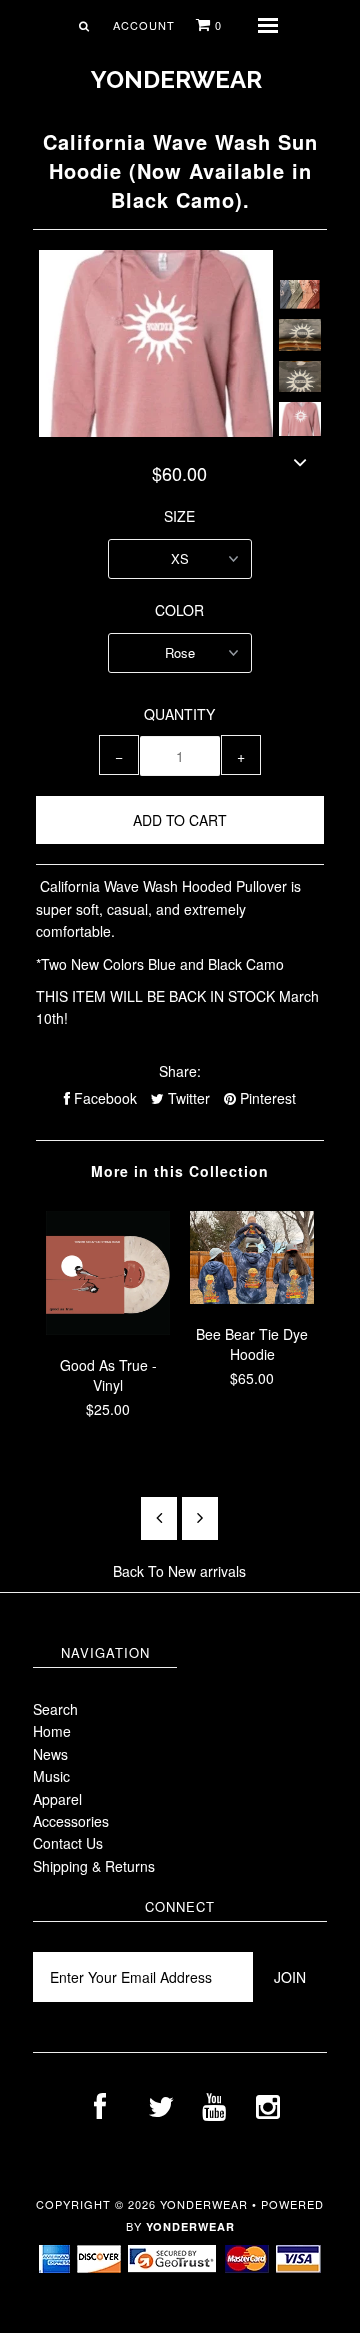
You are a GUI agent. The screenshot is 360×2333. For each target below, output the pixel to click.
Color (179, 610)
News (50, 1754)
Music (51, 1776)
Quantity (179, 714)
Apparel (57, 1799)
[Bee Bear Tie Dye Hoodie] (252, 1298)
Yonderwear (176, 79)
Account (144, 25)
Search (55, 1709)
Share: (180, 1071)
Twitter (187, 1098)
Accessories (71, 1821)
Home (52, 1731)
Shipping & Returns (94, 1866)
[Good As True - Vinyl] (108, 1329)
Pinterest (266, 1098)
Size (179, 516)
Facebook (103, 1098)
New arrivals (207, 1571)
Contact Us (68, 1843)
